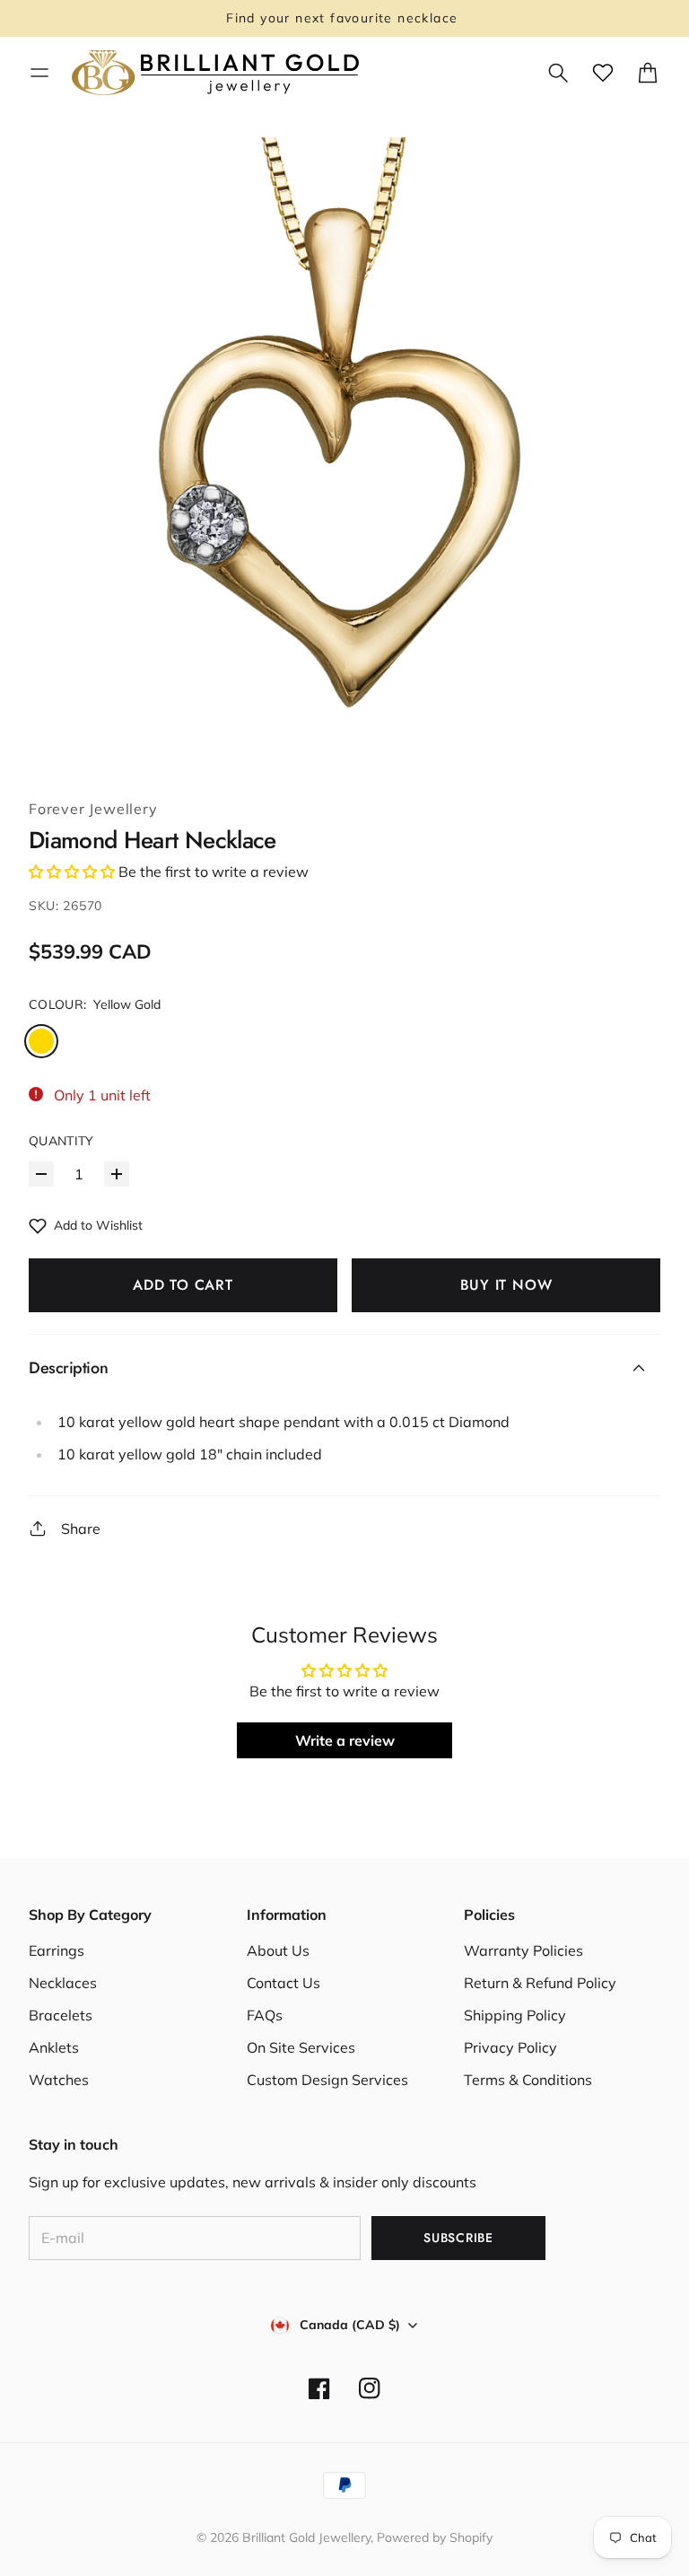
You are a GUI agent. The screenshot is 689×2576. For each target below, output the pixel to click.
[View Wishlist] (603, 73)
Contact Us (283, 1983)
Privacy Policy (510, 2047)
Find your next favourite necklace (344, 18)
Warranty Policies (523, 1950)
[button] (72, 872)
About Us (278, 1950)
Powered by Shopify (435, 2537)
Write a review (345, 1740)
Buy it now (506, 1285)
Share (81, 1529)
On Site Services (301, 2047)
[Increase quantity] (117, 1174)
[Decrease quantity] (41, 1174)
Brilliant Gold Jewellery (306, 2537)
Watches (59, 2080)
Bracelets (61, 2015)
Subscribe (458, 2238)
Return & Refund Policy (540, 1983)
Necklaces (63, 1983)
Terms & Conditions (528, 2080)
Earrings (57, 1950)
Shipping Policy (515, 2015)
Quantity (61, 1141)
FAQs (265, 2015)
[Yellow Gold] (41, 1041)
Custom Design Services (327, 2080)
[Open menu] (39, 73)
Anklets (54, 2047)
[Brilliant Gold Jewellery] (215, 73)
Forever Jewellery (93, 809)
